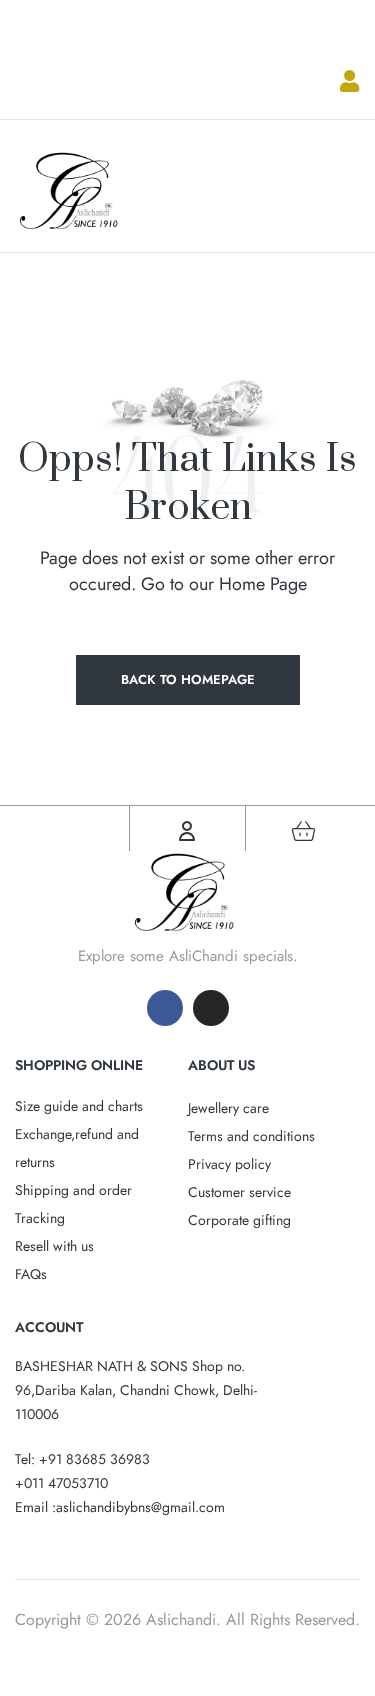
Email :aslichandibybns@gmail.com (120, 1507)
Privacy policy (229, 1164)
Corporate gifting (239, 1220)
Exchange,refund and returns (77, 1148)
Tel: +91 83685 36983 (82, 1459)
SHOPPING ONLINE (79, 1065)
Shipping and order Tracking (73, 1204)
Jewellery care (228, 1108)
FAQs (31, 1274)
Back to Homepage (188, 679)
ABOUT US (221, 1065)
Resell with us (54, 1246)
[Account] (187, 831)
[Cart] (303, 831)
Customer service (239, 1192)
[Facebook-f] (165, 1008)
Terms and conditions (251, 1136)
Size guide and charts (79, 1106)
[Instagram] (211, 1008)
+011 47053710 (61, 1483)
